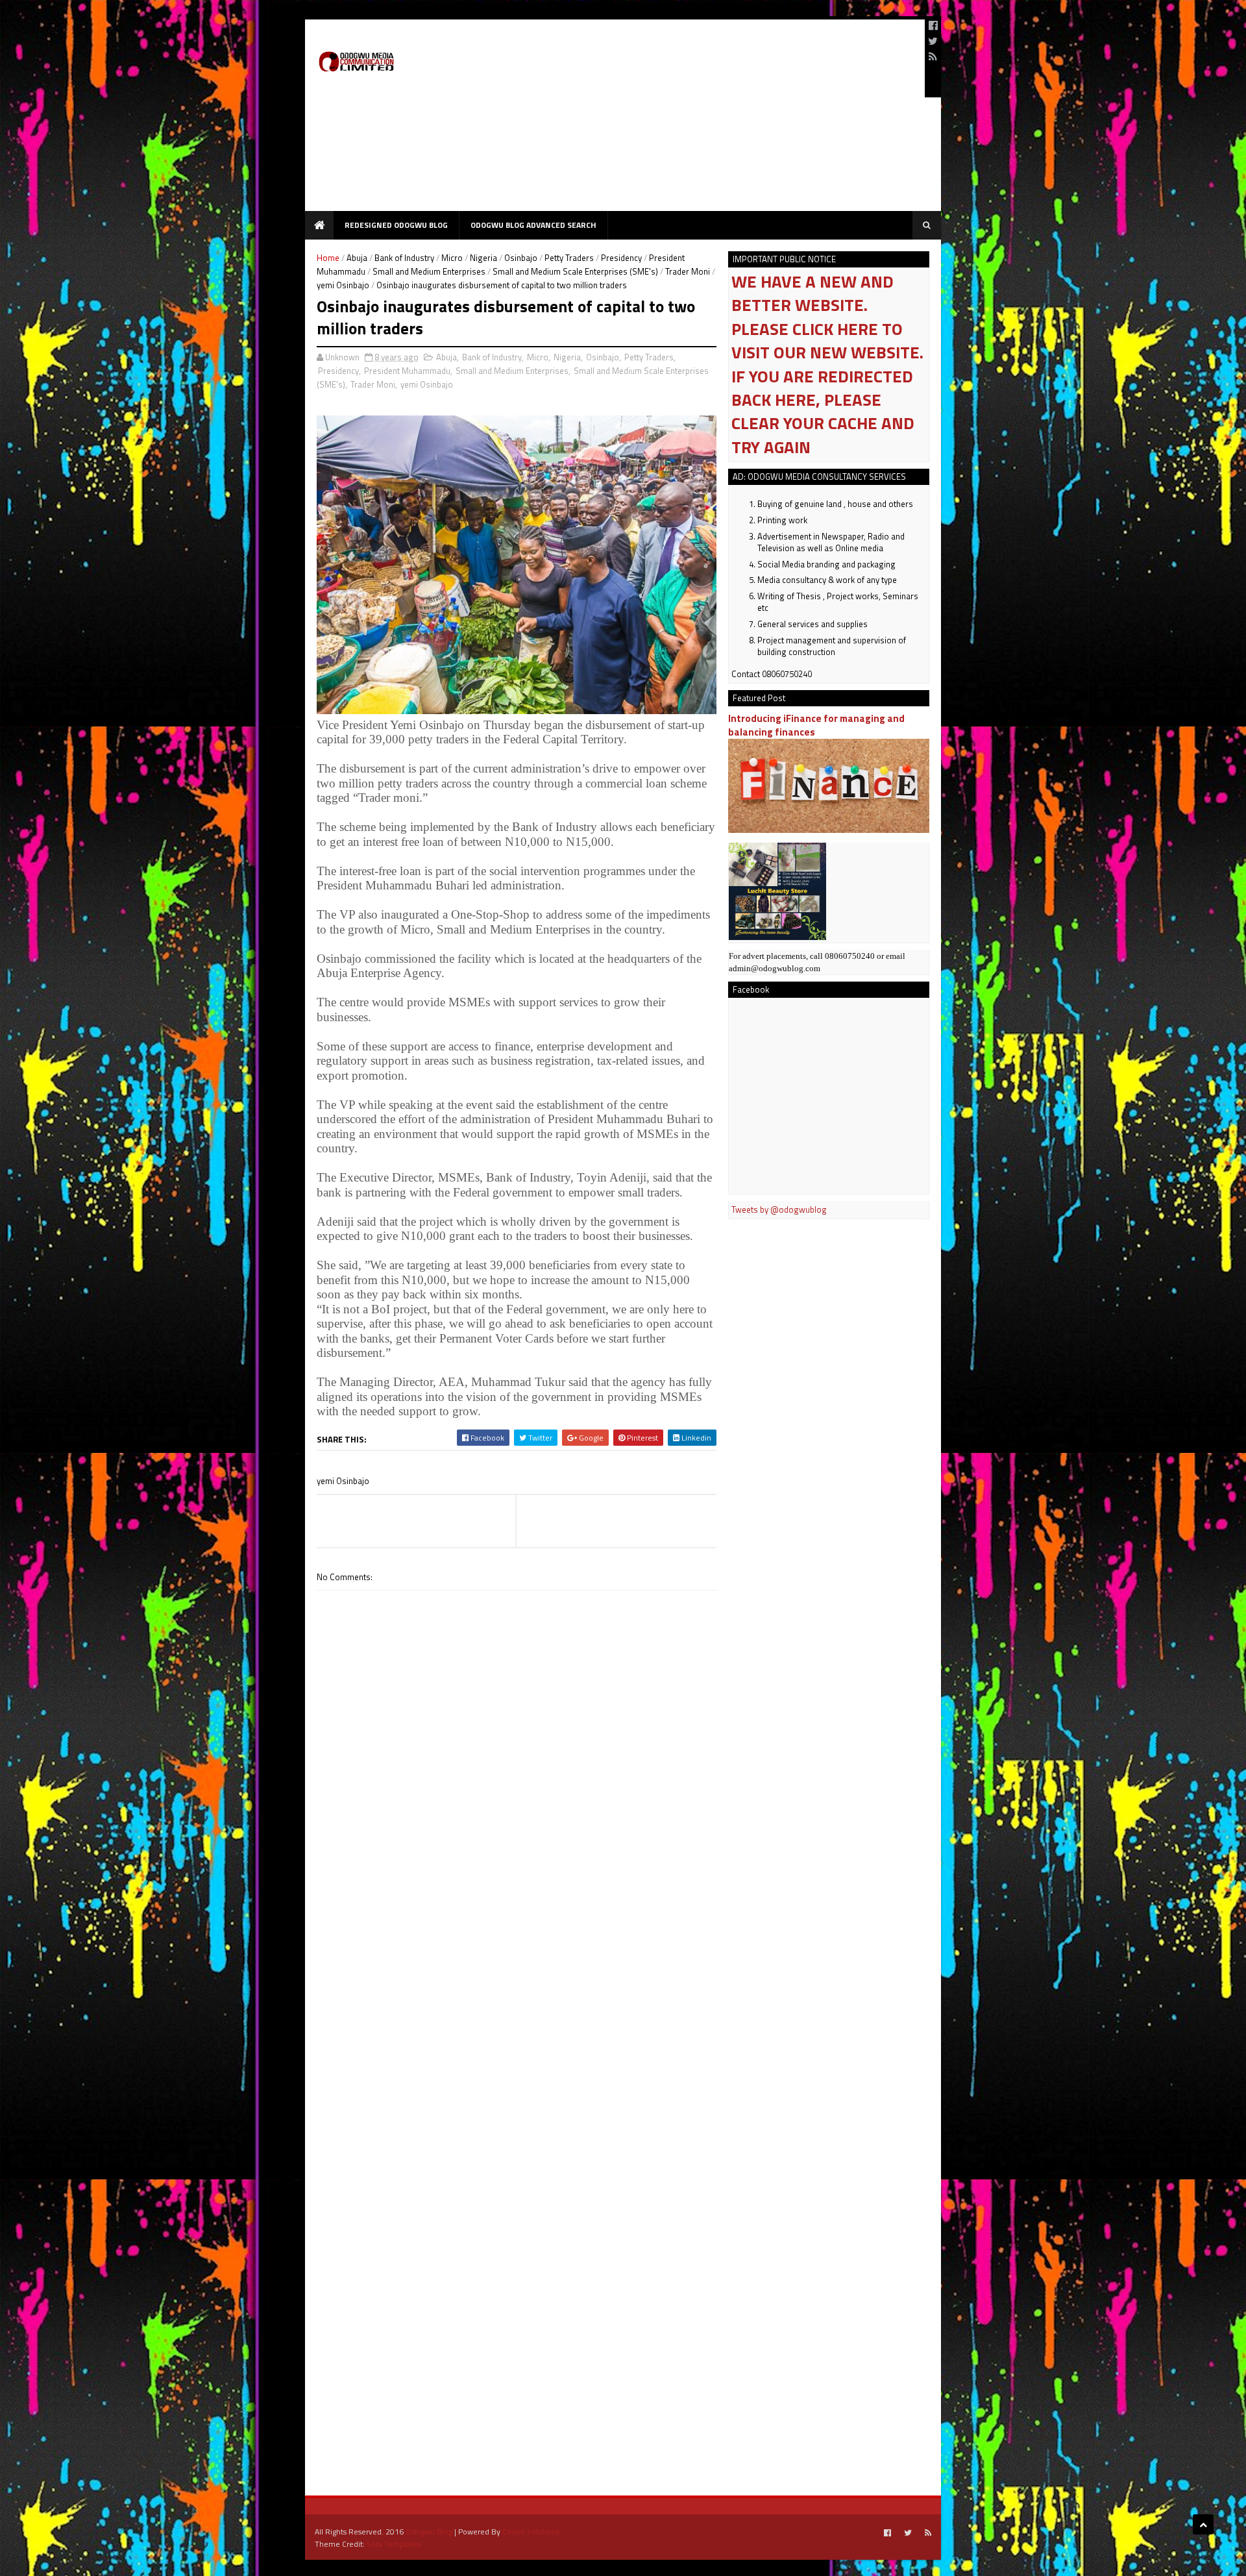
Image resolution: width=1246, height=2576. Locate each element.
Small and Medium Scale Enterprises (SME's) (575, 271)
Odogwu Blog (429, 2532)
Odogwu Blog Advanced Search (533, 225)
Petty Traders (569, 258)
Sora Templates (394, 2544)
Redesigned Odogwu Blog (396, 225)
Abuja (357, 258)
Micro (452, 258)
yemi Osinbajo (343, 285)
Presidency (621, 258)
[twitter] (933, 41)
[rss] (933, 56)
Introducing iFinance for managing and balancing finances (816, 725)
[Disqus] (517, 1961)
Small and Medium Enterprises (429, 271)
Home (328, 258)
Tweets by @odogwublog (779, 1209)
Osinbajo (521, 258)
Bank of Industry (404, 258)
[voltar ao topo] (1203, 2524)
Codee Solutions (531, 2532)
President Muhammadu (407, 371)
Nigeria (483, 258)
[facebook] (933, 25)
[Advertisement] (679, 120)
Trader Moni (688, 271)
